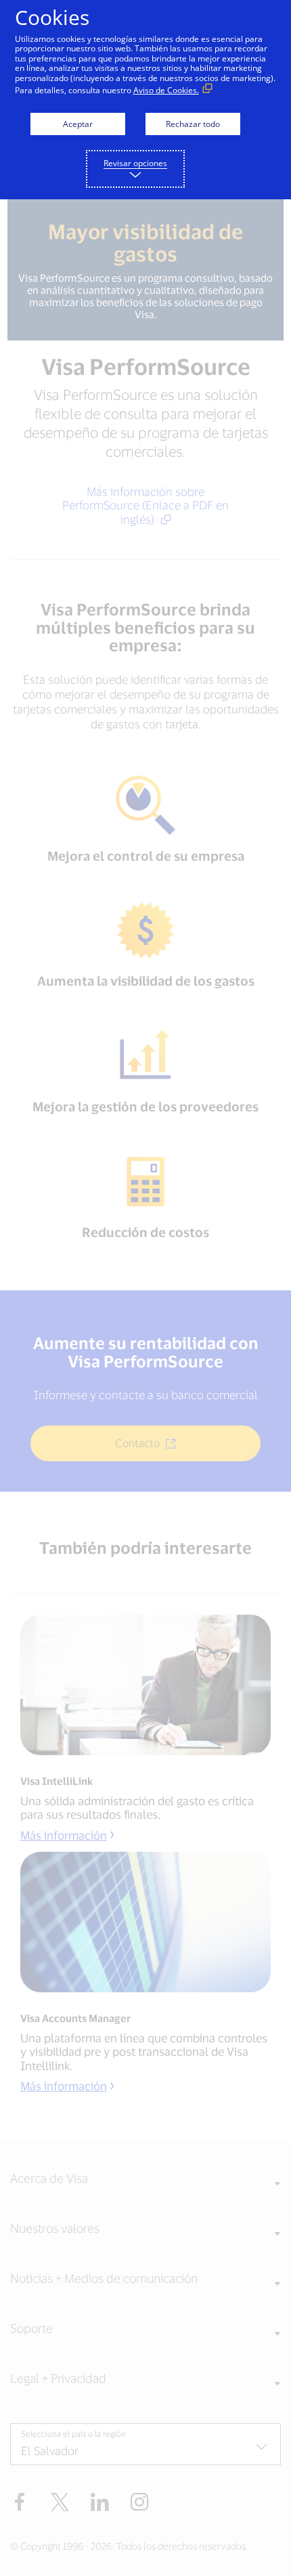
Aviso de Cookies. (166, 90)
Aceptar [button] (78, 124)
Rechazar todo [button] (193, 124)
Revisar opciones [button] (135, 163)
